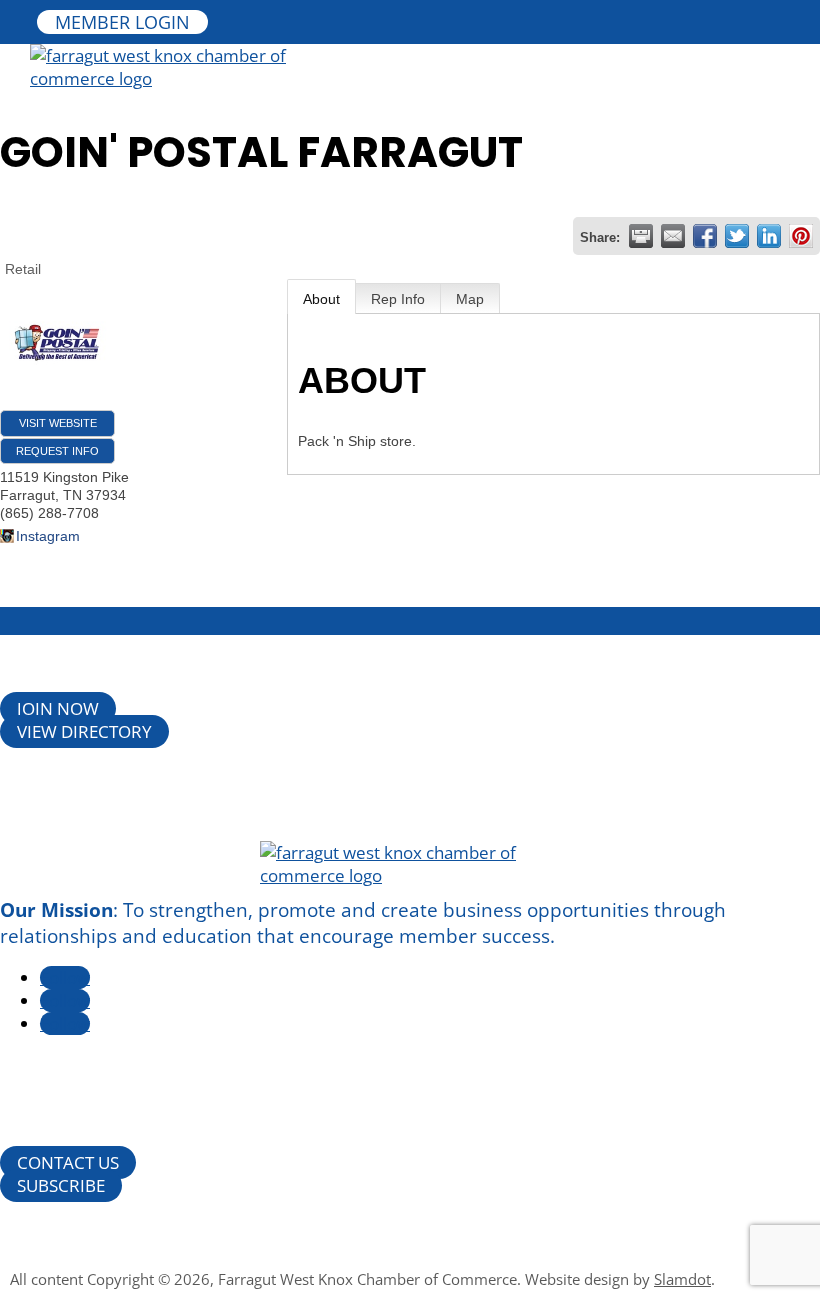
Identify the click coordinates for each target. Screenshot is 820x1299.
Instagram (48, 536)
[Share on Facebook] (705, 236)
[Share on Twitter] (737, 236)
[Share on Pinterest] (801, 236)
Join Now (58, 708)
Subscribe (61, 1185)
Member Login (122, 22)
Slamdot (682, 1279)
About (321, 299)
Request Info (57, 451)
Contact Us (68, 1162)
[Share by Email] (673, 236)
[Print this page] (641, 236)
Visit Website (58, 423)
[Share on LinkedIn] (769, 236)
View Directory (84, 731)
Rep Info (398, 299)
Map (470, 299)
